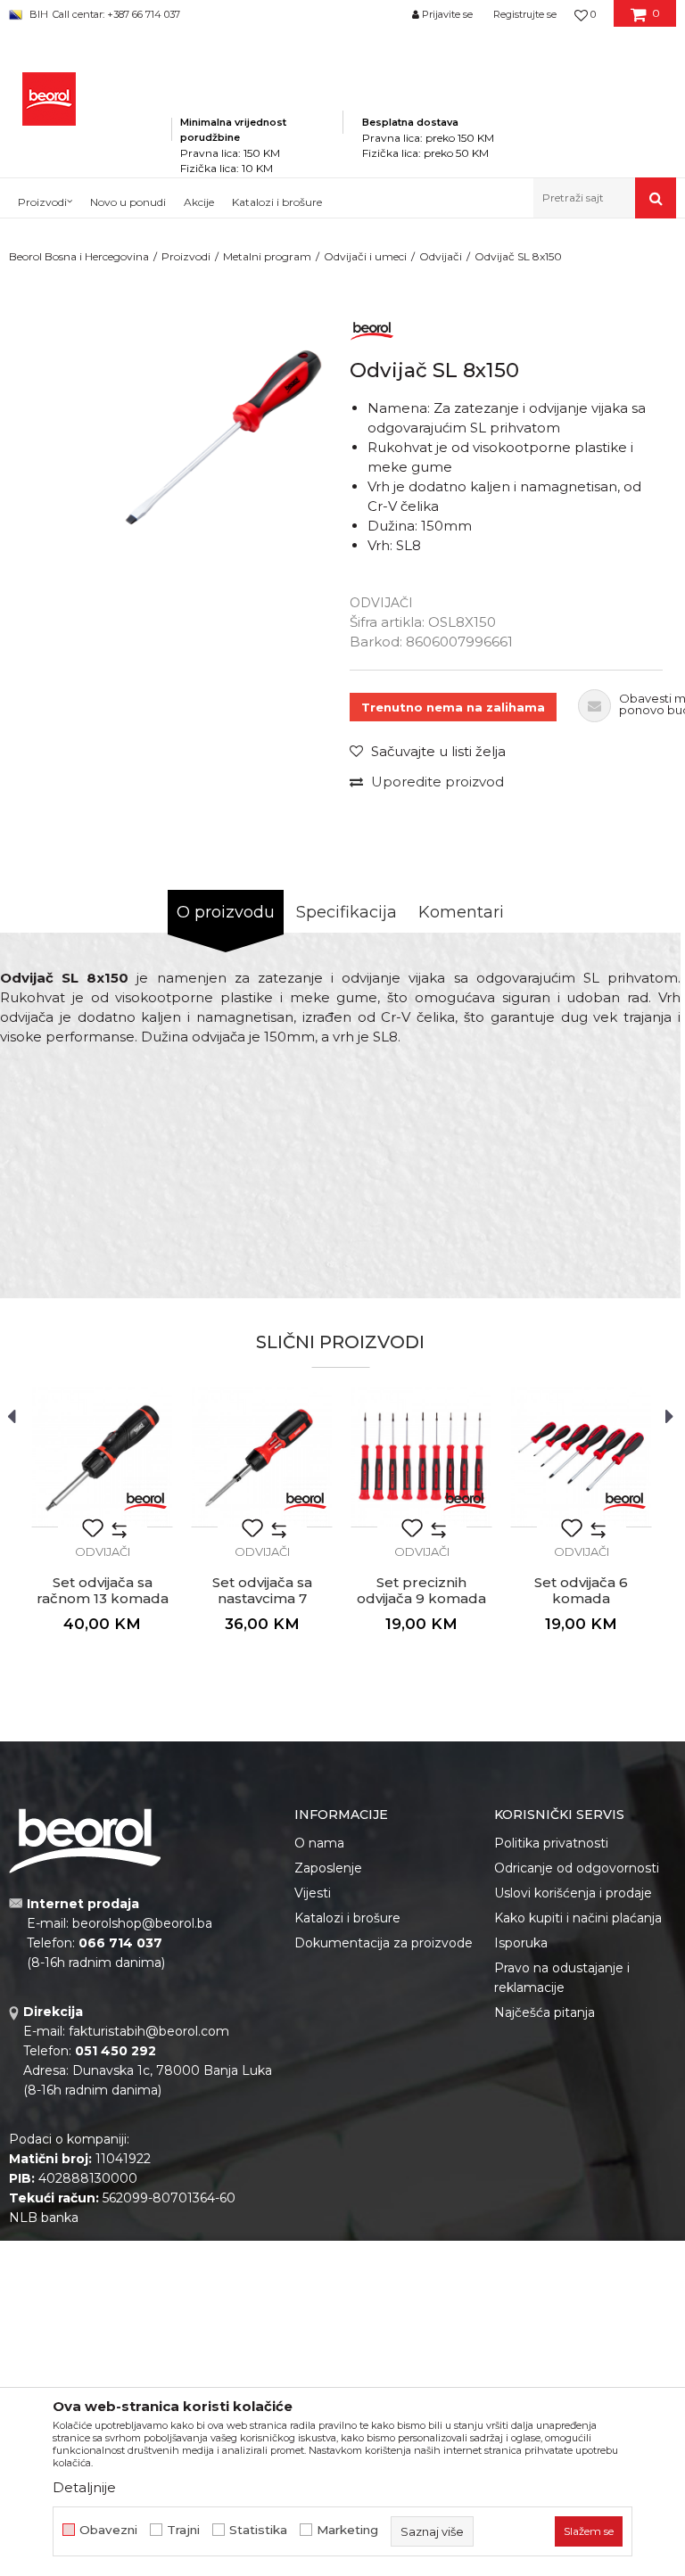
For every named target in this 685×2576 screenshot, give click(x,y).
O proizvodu (226, 912)
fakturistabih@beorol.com (149, 2031)
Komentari (461, 912)
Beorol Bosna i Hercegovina (79, 256)
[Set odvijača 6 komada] (581, 1457)
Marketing (347, 2530)
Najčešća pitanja (545, 2012)
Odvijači (441, 256)
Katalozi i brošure (347, 1918)
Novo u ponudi (128, 202)
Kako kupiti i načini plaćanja (578, 1918)
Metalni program (267, 256)
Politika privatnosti (551, 1843)
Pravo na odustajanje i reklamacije (562, 1978)
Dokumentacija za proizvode (384, 1943)
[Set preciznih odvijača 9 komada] (421, 1457)
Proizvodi (186, 256)
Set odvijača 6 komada (581, 1591)
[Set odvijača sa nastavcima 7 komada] (262, 1457)
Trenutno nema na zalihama (453, 707)
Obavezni (108, 2530)
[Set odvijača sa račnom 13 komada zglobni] (102, 1457)
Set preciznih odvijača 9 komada (421, 1591)
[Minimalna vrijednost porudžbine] (257, 97)
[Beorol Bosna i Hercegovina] (49, 99)
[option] (216, 440)
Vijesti (313, 1893)
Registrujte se (525, 14)
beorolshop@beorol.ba (142, 1923)
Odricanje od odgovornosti (577, 1868)
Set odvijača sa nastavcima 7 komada (262, 1599)
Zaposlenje (328, 1868)
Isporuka (521, 1943)
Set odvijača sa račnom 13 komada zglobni (103, 1599)
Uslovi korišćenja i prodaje (573, 1893)
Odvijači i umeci (365, 256)
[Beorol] (372, 328)
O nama (319, 1843)
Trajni (183, 2530)
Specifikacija (347, 912)
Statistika (258, 2530)
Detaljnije (84, 2487)
